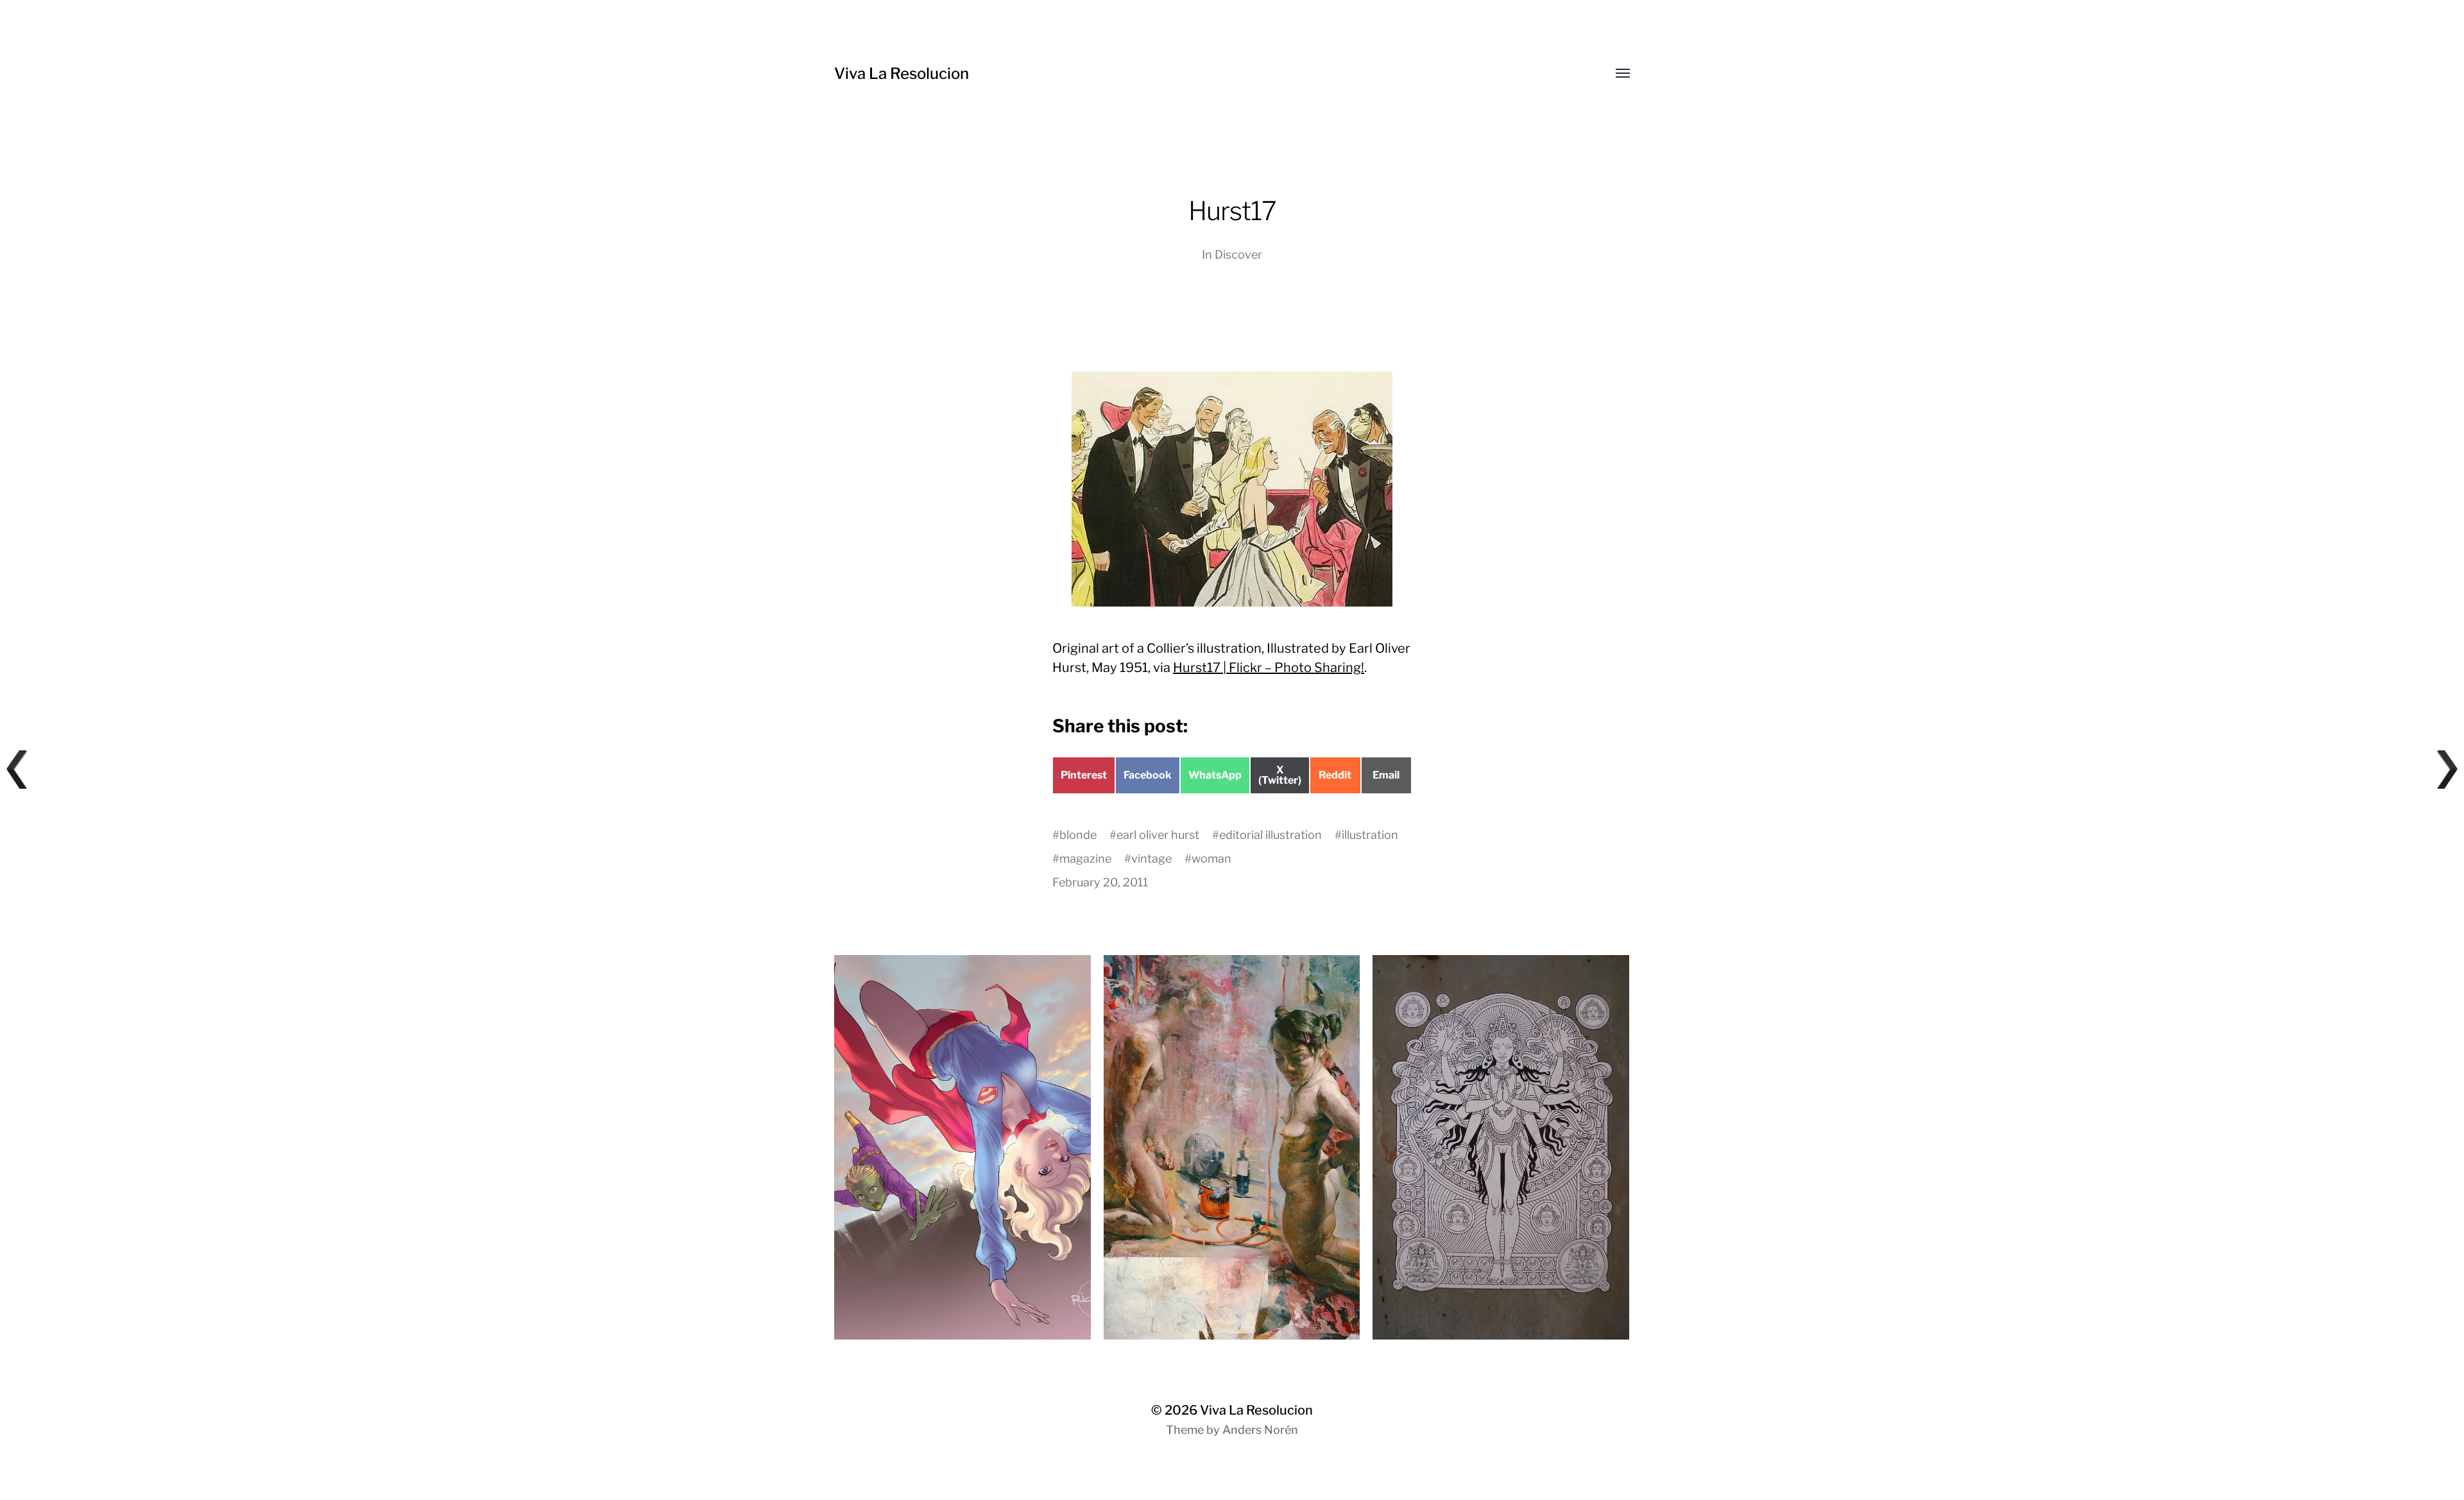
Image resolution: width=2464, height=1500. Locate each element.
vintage (1151, 858)
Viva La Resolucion (902, 73)
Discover (1238, 254)
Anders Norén (1260, 1430)
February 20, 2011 (1100, 882)
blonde (1078, 835)
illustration (1370, 835)
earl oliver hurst (1158, 835)
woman (1211, 858)
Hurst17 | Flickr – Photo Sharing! (1269, 668)
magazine (1085, 858)
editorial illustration (1270, 835)
